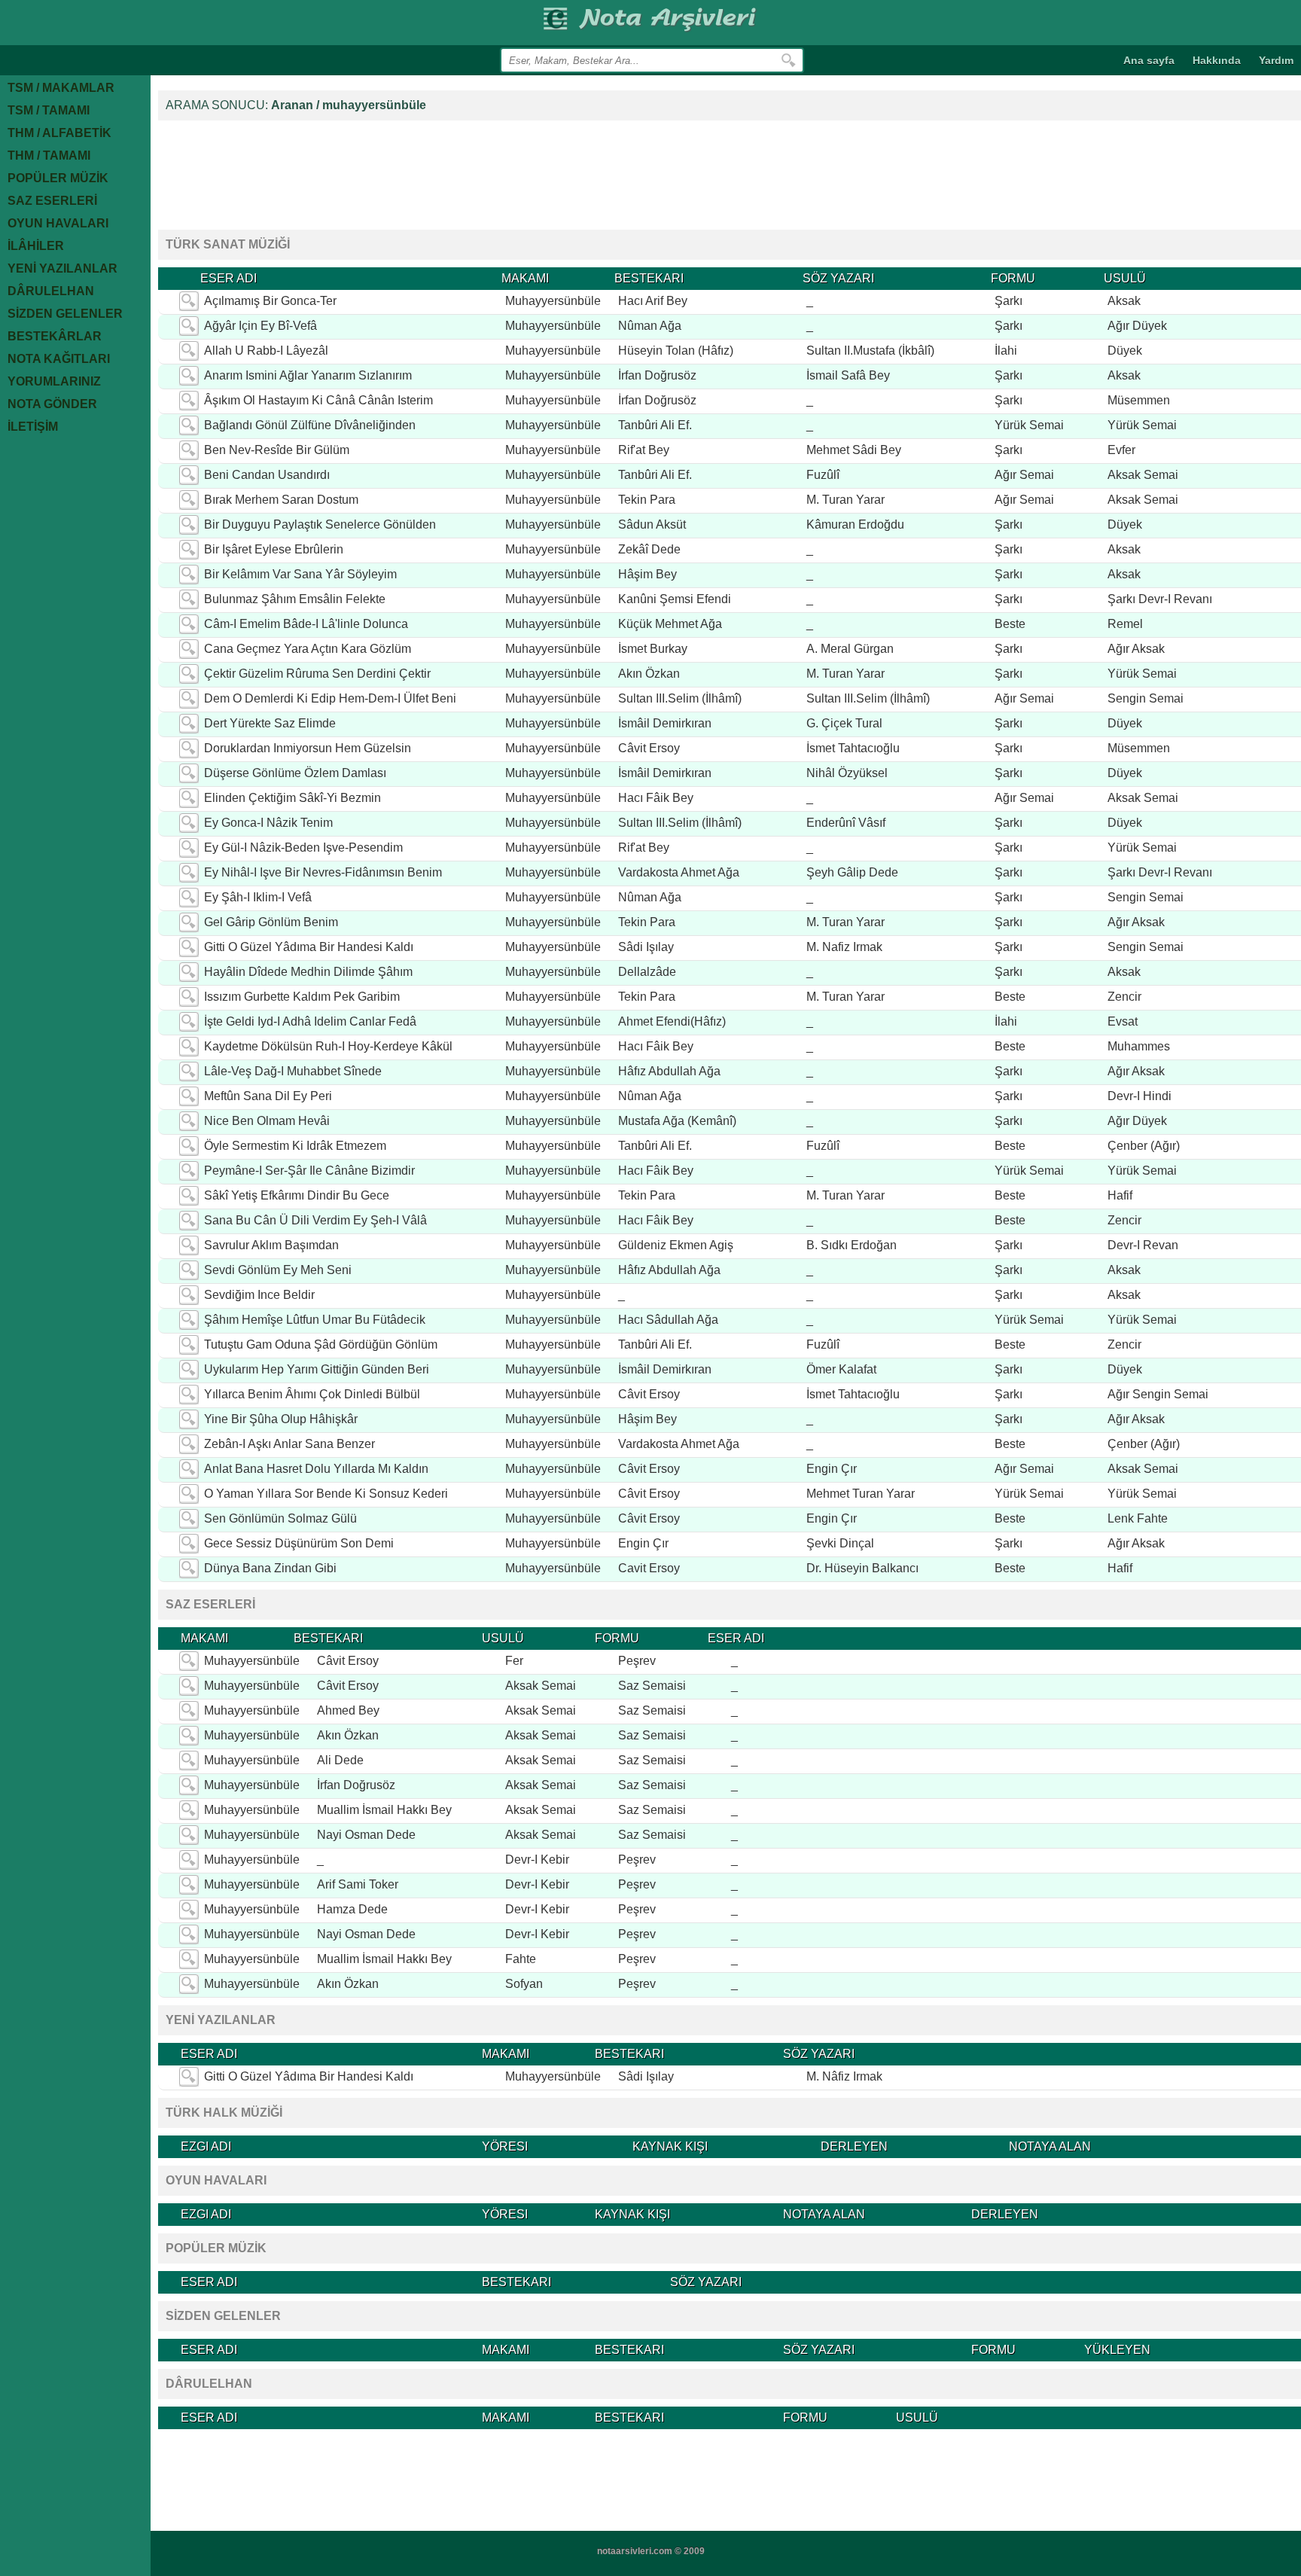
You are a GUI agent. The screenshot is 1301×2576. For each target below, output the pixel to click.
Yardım (1276, 60)
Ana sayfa (1149, 60)
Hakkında (1217, 60)
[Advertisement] (432, 173)
